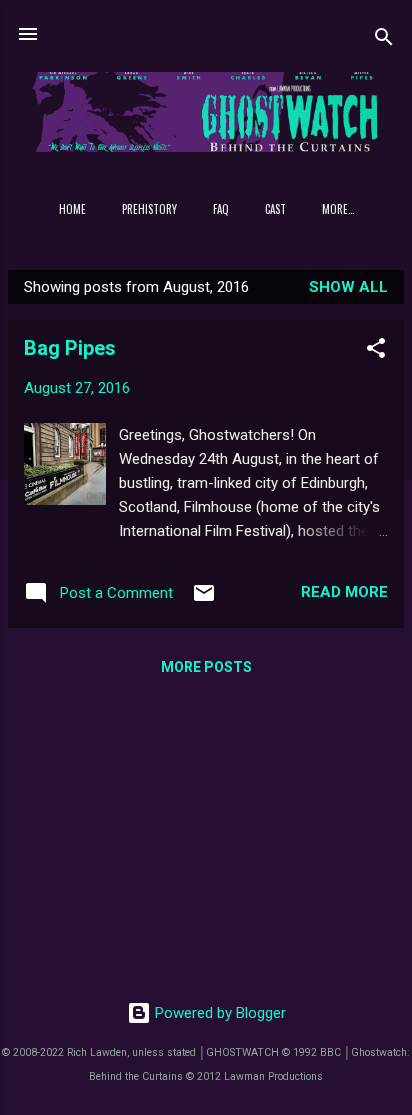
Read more (344, 592)
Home (72, 209)
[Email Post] (204, 600)
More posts (206, 667)
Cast (275, 209)
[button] (376, 351)
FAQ (221, 209)
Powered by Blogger (218, 1013)
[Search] (384, 40)
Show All (348, 287)
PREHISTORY (149, 209)
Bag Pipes (70, 348)
